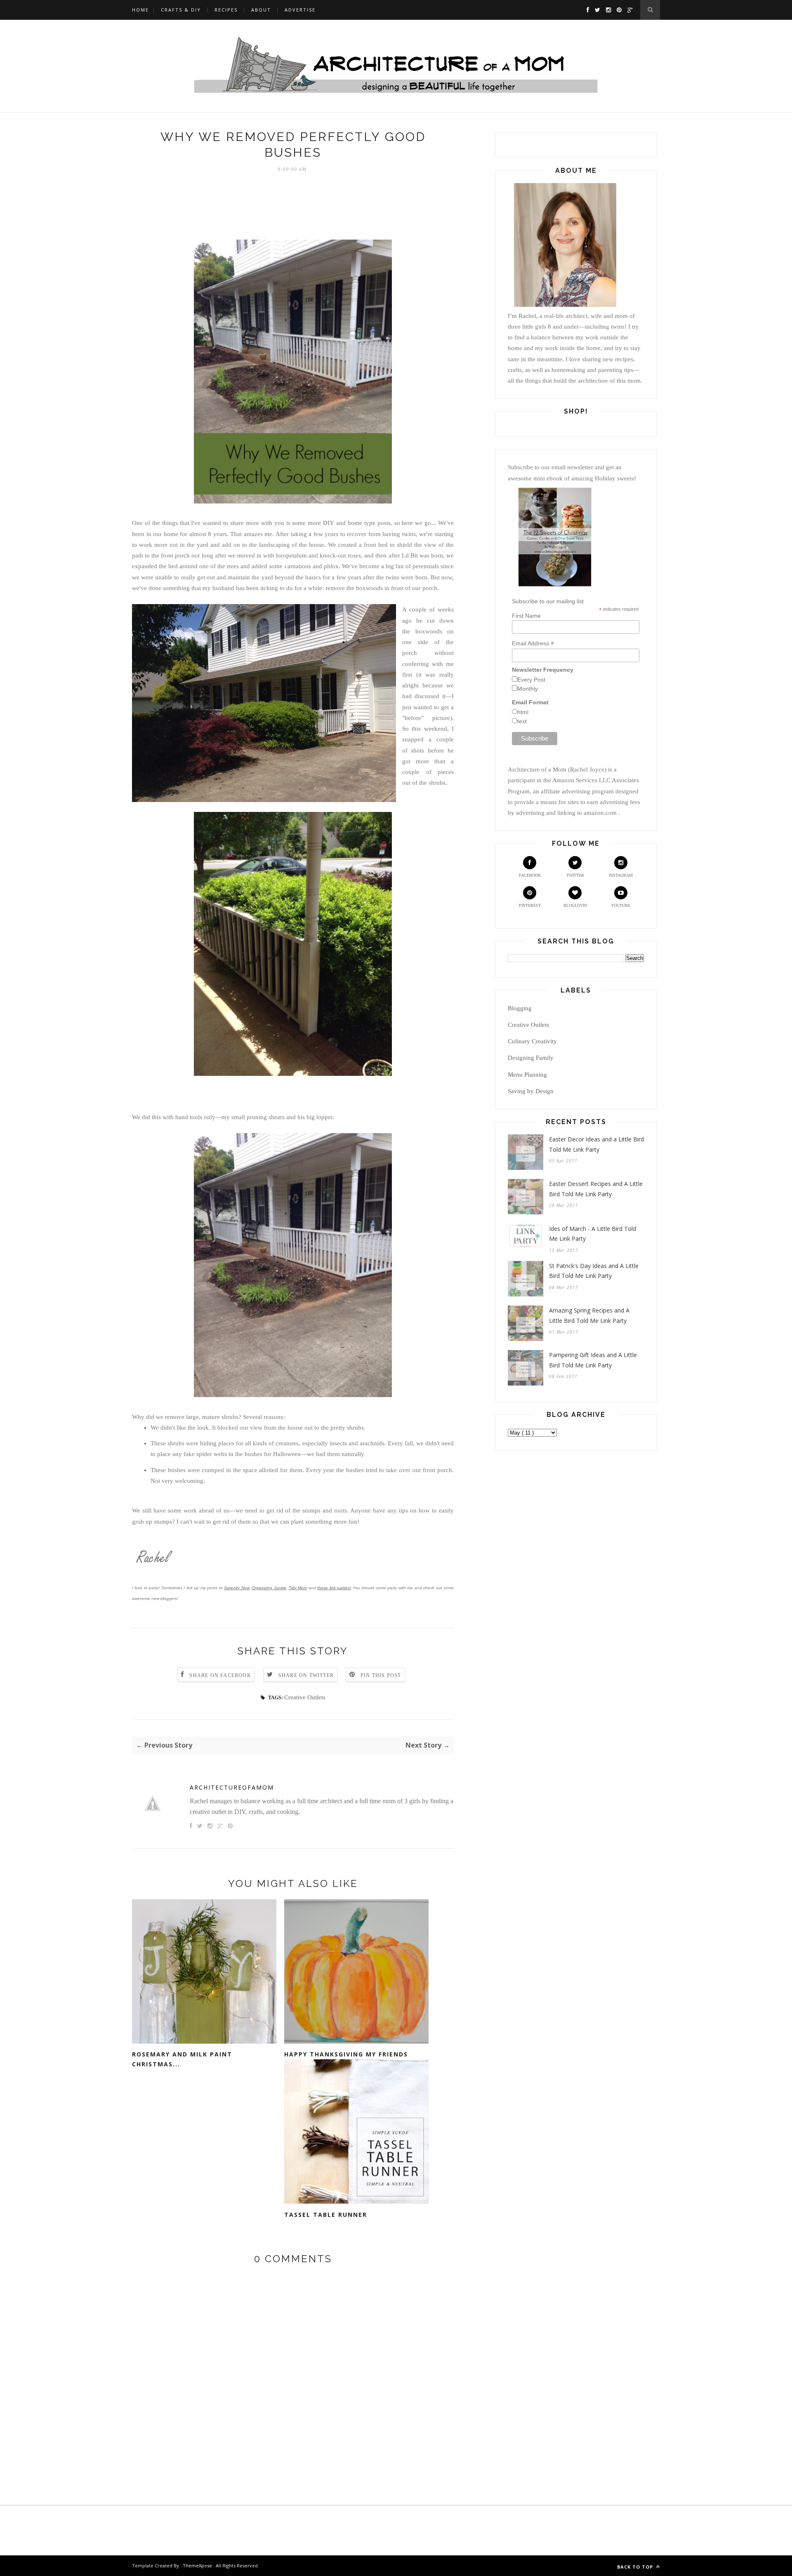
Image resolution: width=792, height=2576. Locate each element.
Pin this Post (381, 1675)
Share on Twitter (306, 1675)
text (522, 721)
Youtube (621, 905)
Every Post (531, 680)
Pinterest (530, 905)
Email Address (533, 643)
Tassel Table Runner (326, 2215)
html (523, 712)
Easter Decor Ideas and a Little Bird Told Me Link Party (596, 1144)
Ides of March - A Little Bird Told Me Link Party (593, 1234)
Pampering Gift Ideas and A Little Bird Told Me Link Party (593, 1360)
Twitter (575, 875)
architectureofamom (232, 1787)
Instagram (621, 875)
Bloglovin (575, 905)
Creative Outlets (305, 1697)
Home (140, 10)
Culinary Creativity (532, 1041)
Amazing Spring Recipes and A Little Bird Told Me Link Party (589, 1315)
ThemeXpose (197, 2565)
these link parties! (334, 1588)
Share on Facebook (220, 1675)
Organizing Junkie (269, 1588)
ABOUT (261, 10)
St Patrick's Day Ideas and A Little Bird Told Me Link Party (594, 1271)
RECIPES (226, 10)
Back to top (636, 2567)
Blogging (520, 1008)
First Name (526, 616)
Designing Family (531, 1058)
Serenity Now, (237, 1588)
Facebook (530, 875)
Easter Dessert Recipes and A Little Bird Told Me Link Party (596, 1189)
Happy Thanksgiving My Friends (346, 2054)
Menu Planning (527, 1075)
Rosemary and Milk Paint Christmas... (182, 2059)
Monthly (528, 689)
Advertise (300, 10)
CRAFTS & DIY (181, 10)
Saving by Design (531, 1091)
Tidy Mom (298, 1588)
